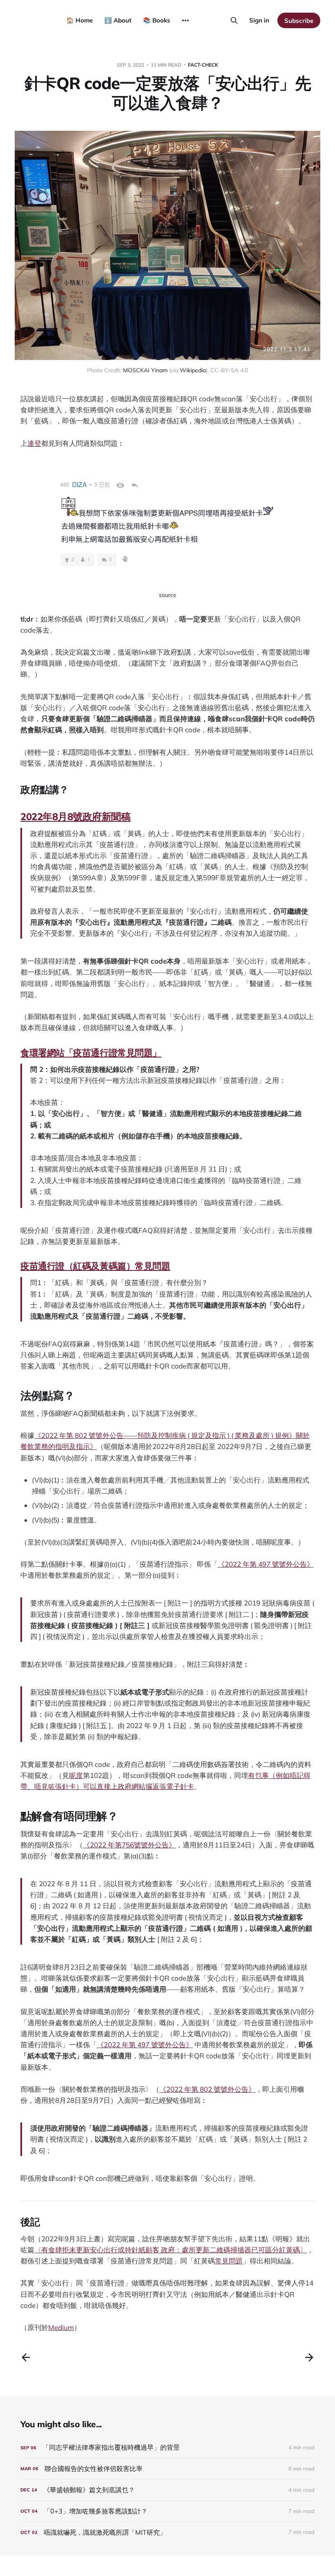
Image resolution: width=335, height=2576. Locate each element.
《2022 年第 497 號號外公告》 (266, 1564)
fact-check (203, 65)
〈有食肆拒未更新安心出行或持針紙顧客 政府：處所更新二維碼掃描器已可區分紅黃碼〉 (171, 2250)
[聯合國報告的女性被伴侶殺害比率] (167, 2469)
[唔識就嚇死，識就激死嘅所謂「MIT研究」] (167, 2532)
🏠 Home (79, 20)
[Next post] (309, 2357)
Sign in (259, 20)
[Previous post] (26, 2357)
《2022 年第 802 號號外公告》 (207, 2089)
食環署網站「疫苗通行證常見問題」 (91, 1053)
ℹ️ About (118, 20)
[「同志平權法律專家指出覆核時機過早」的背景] (167, 2447)
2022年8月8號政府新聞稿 (75, 816)
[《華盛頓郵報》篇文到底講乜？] (167, 2490)
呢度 (76, 1775)
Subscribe (299, 21)
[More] (185, 20)
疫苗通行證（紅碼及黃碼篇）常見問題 (95, 1266)
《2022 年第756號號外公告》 (129, 1845)
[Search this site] (234, 20)
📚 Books (157, 20)
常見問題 (229, 2261)
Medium (61, 2327)
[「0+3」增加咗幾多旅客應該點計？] (167, 2511)
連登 (34, 443)
